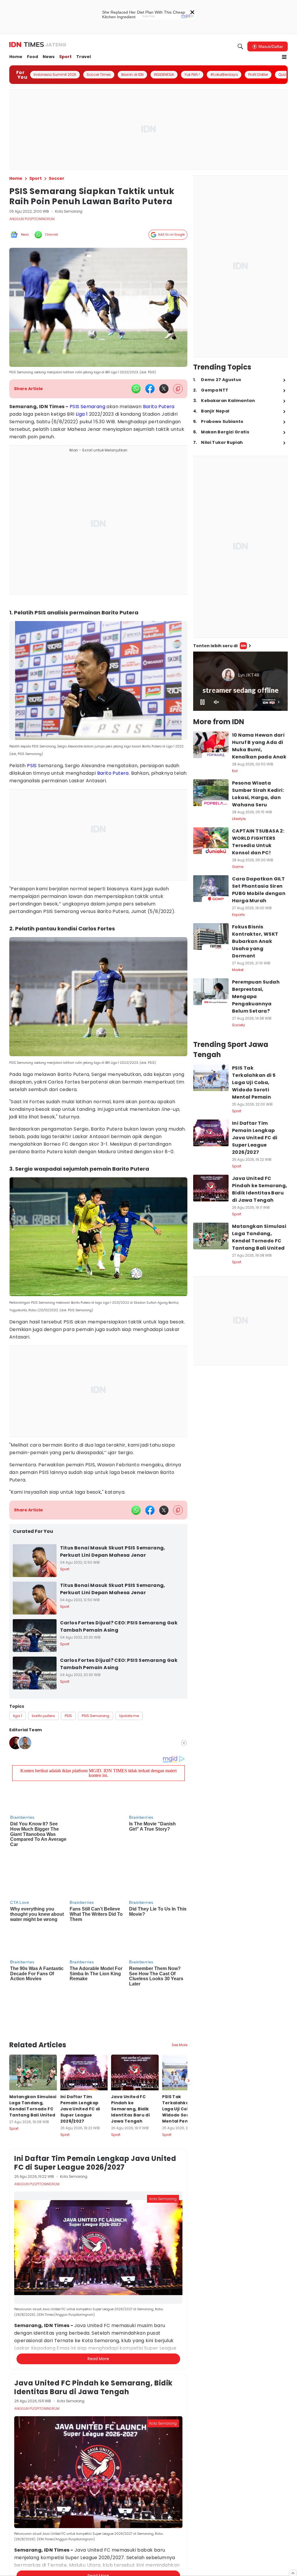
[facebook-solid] (150, 389)
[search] (240, 46)
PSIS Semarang (87, 407)
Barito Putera (159, 407)
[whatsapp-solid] (136, 389)
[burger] (284, 57)
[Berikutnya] (189, 2019)
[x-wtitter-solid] (164, 389)
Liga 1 (82, 414)
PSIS (32, 766)
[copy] (178, 389)
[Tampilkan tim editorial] (184, 1743)
